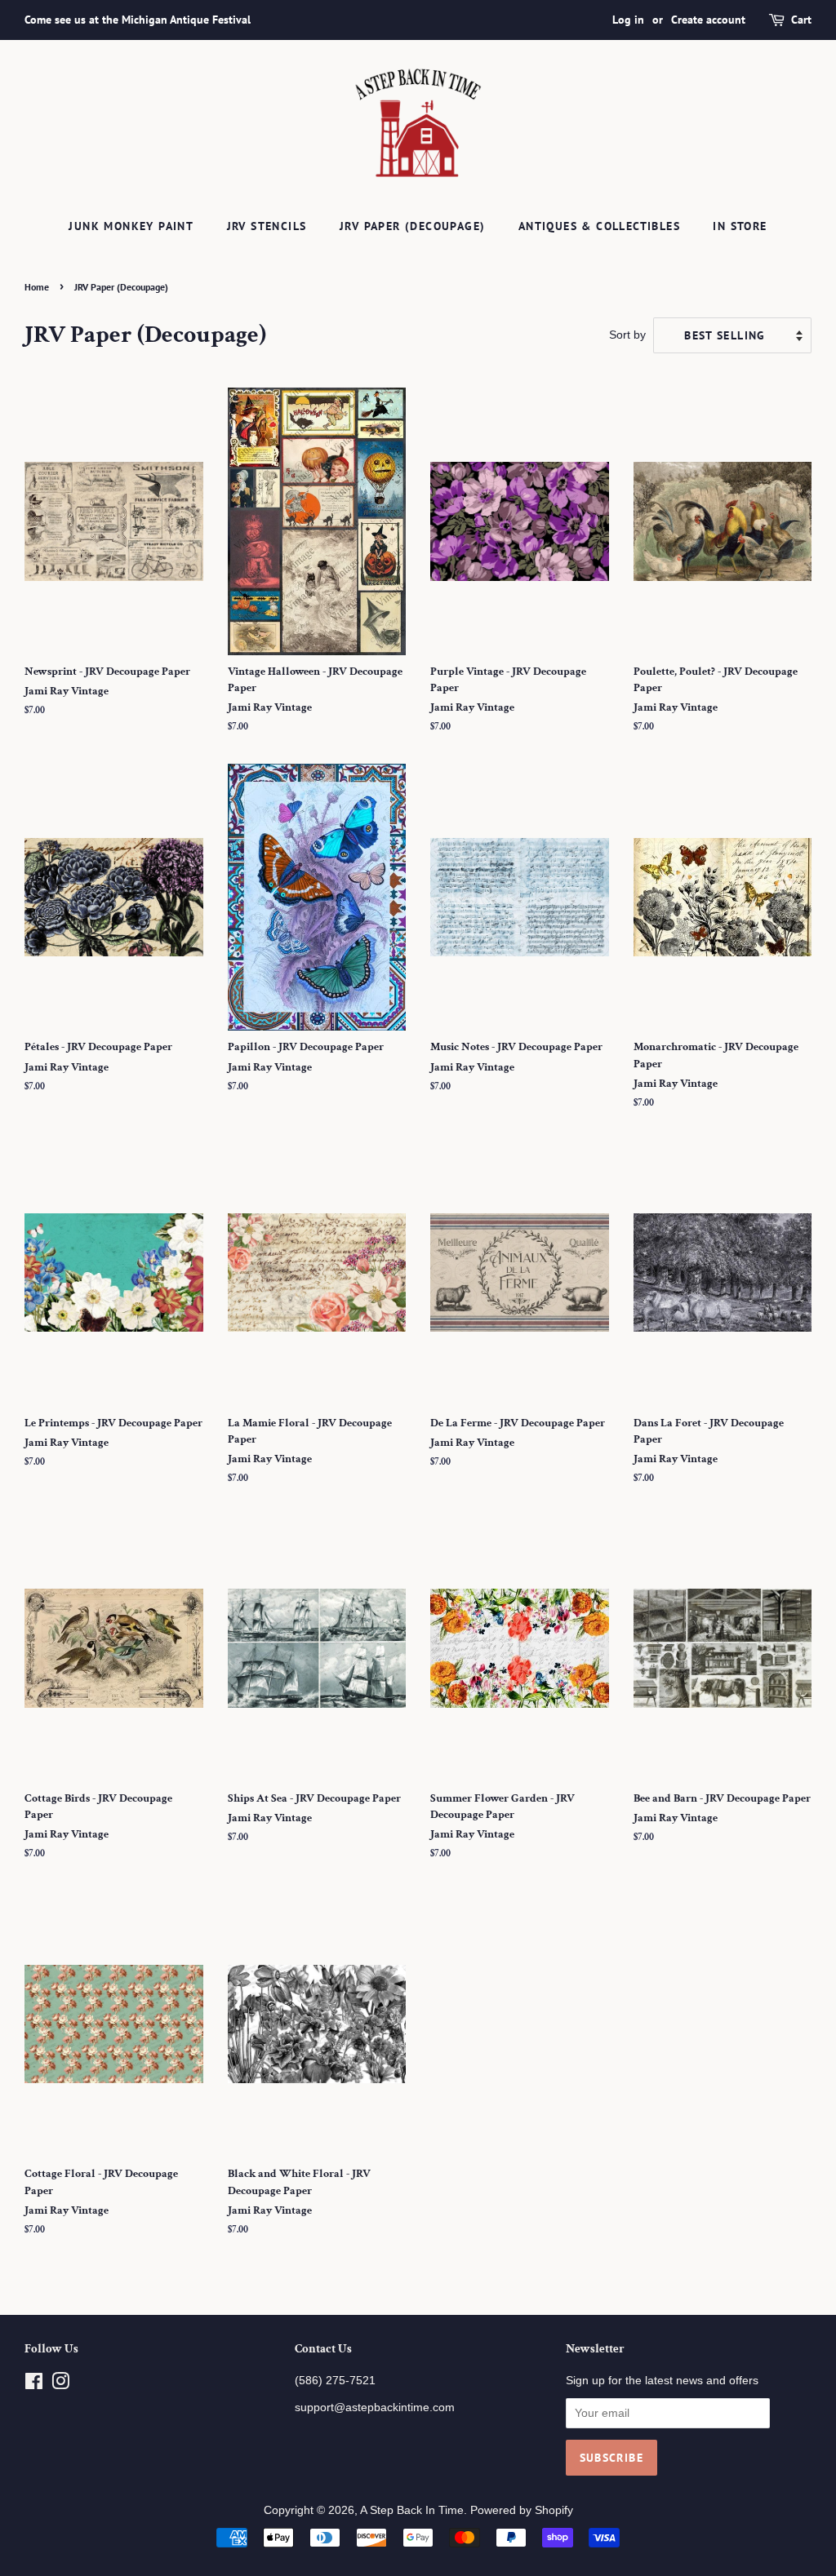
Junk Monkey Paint (131, 226)
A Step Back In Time (412, 2510)
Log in (628, 20)
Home (37, 287)
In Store (740, 226)
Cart (801, 20)
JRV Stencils (267, 226)
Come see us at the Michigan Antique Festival (138, 20)
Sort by (627, 335)
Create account (708, 20)
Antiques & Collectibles (599, 226)
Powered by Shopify (522, 2510)
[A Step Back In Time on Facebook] (34, 2385)
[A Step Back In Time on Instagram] (60, 2385)
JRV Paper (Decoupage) (412, 226)
